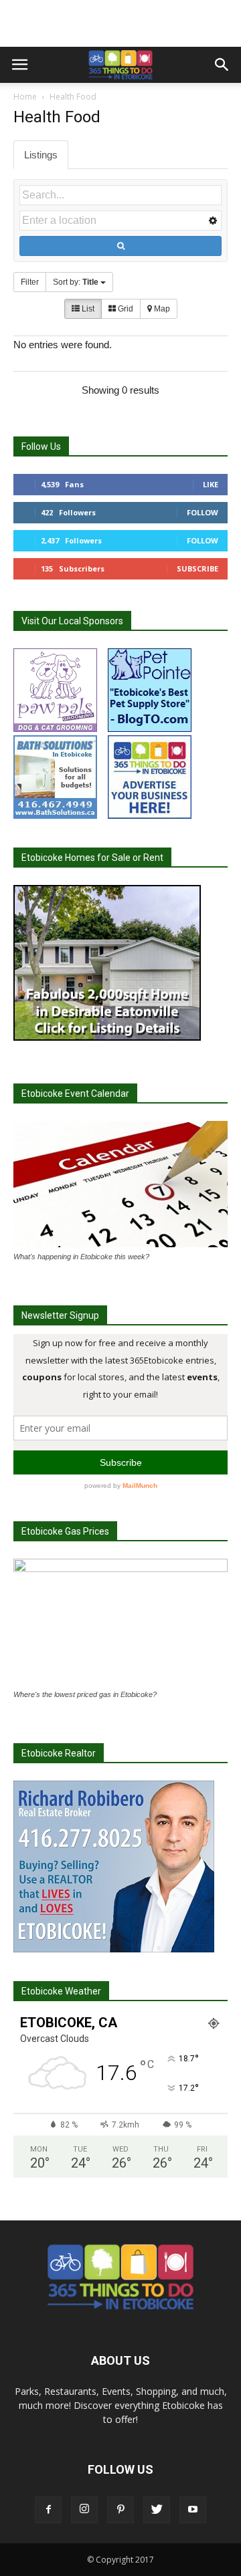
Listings (41, 155)
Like (211, 484)
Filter (30, 282)
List (87, 309)
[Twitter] (157, 2510)
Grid (125, 309)
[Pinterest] (120, 2510)
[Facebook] (48, 2510)
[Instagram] (84, 2510)
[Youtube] (193, 2510)
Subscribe (197, 568)
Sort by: (76, 282)
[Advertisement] (120, 23)
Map (161, 309)
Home (25, 97)
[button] (222, 65)
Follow (203, 512)
